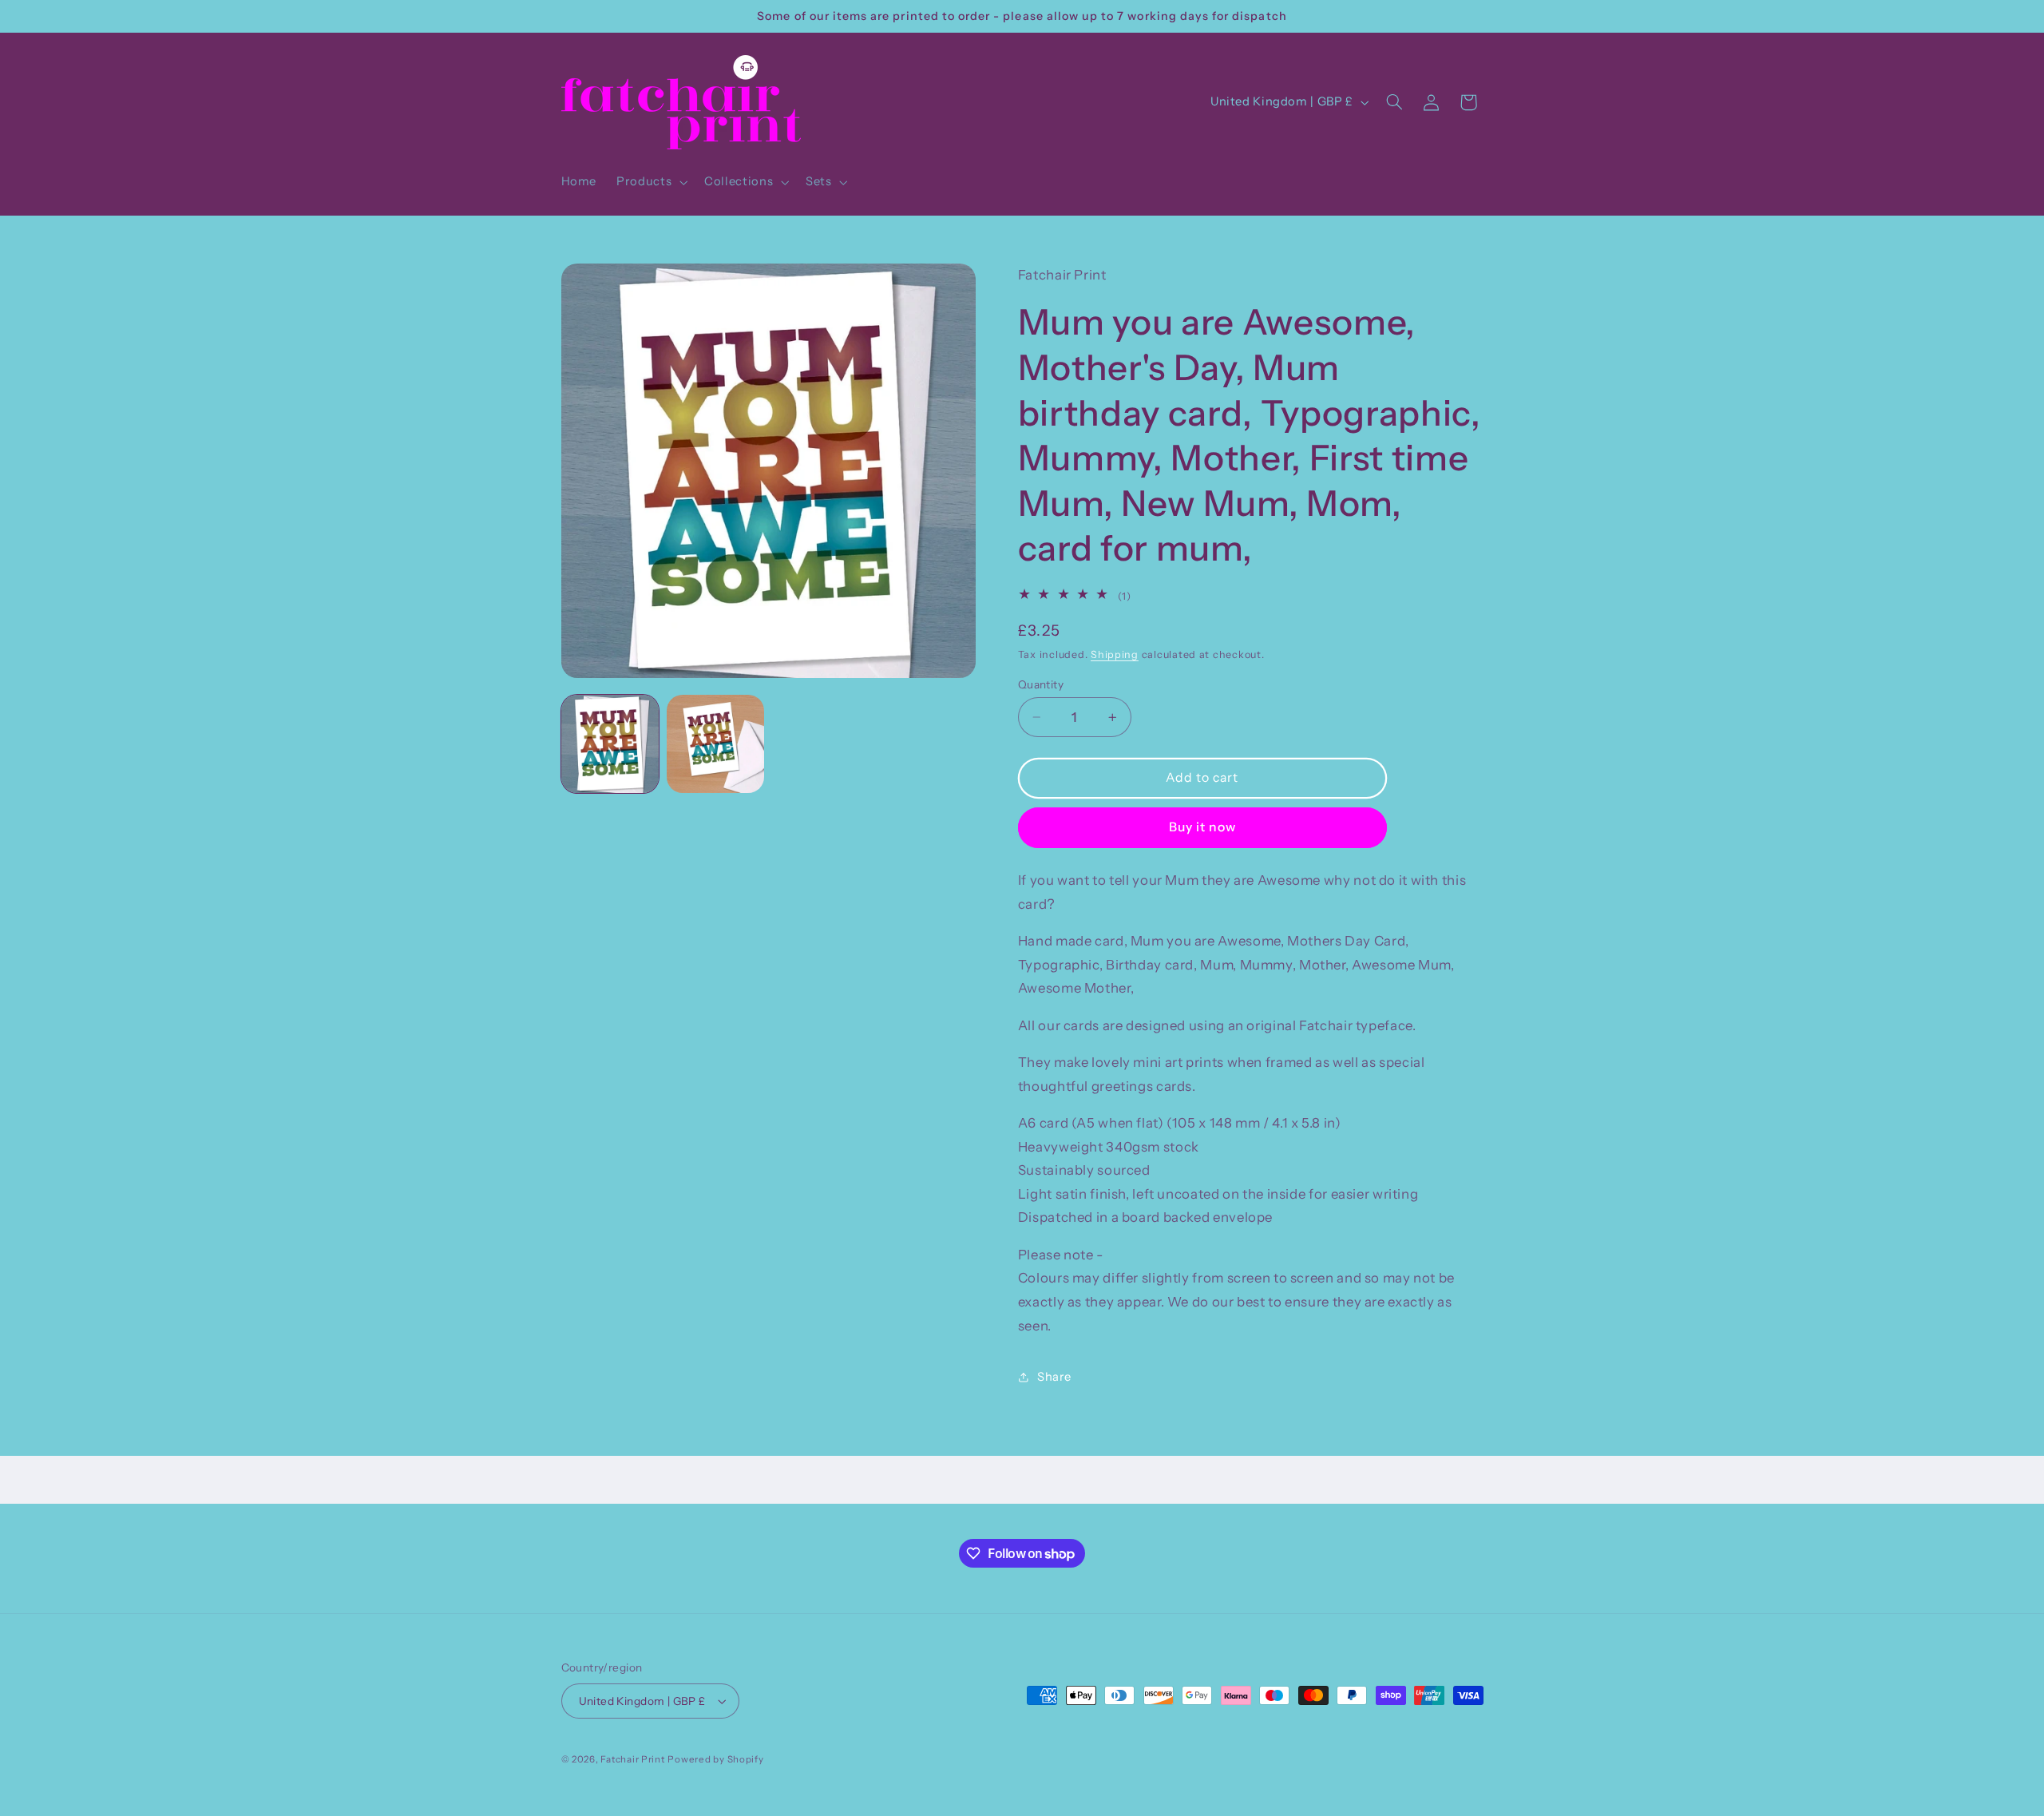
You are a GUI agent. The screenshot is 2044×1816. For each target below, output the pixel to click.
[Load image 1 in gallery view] (610, 743)
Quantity (1041, 684)
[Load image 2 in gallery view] (715, 743)
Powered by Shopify (715, 1759)
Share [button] (1054, 1376)
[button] (651, 182)
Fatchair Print (632, 1759)
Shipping (1115, 654)
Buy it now (1203, 827)
